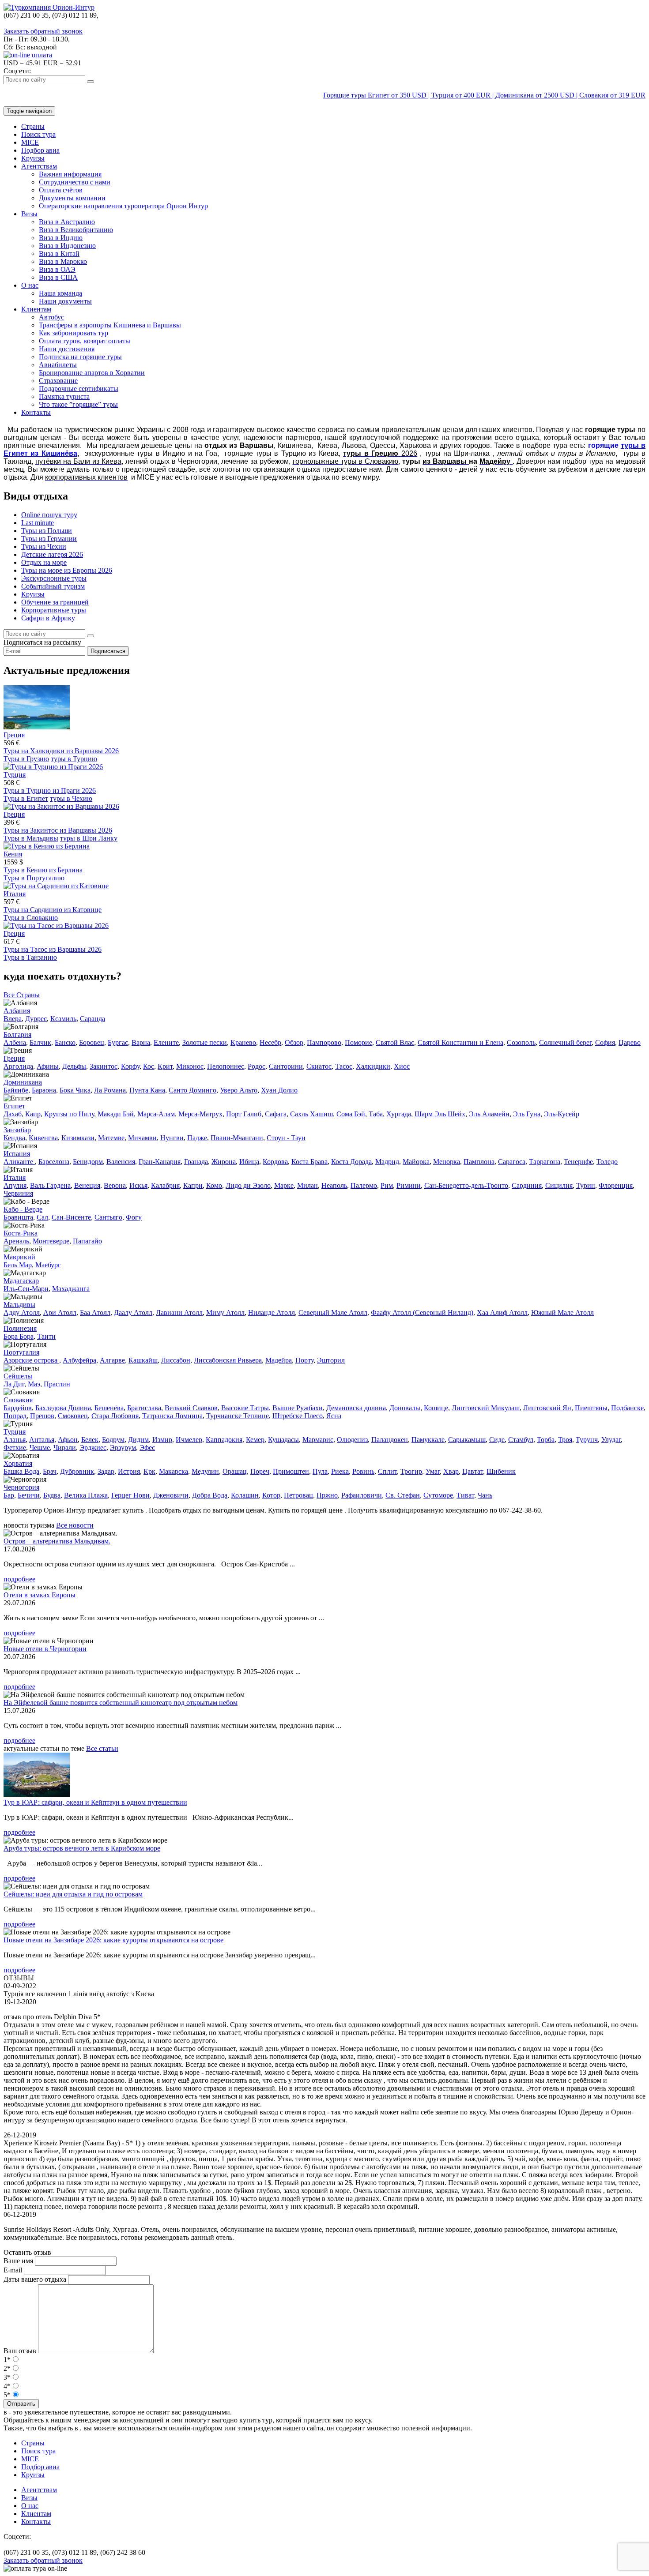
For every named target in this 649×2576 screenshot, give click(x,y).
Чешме (40, 1448)
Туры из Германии (49, 539)
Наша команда (60, 293)
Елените (166, 1042)
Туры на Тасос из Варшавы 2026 (53, 949)
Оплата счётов (61, 190)
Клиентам (36, 309)
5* (7, 2395)
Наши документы (65, 301)
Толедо (607, 1162)
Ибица (249, 1162)
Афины (48, 1066)
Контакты (36, 412)
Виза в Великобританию (76, 230)
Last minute (38, 523)
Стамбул (521, 1440)
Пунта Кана (147, 1090)
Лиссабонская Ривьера (228, 1360)
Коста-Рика (21, 1233)
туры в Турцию (74, 759)
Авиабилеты (58, 365)
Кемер (255, 1440)
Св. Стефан (403, 1495)
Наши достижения (67, 349)
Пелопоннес (226, 1066)
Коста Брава (309, 1162)
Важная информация (70, 174)
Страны (33, 126)
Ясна (334, 1416)
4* (7, 2386)
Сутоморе (438, 1495)
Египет (14, 1106)
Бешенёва (109, 1408)
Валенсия (121, 1162)
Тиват (465, 1495)
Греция (14, 735)
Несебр (270, 1042)
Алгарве (112, 1360)
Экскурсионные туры (54, 578)
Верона (115, 1185)
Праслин (57, 1384)
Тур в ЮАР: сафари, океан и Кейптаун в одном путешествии (95, 1802)
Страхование (58, 381)
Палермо (364, 1185)
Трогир (411, 1471)
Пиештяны (591, 1408)
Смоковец (73, 1416)
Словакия (18, 1400)
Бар (9, 1495)
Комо (214, 1185)
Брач (50, 1471)
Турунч (587, 1440)
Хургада (399, 1114)
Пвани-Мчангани (237, 1138)
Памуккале (428, 1440)
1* (7, 2360)
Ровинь (363, 1471)
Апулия (15, 1185)
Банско (65, 1042)
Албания (17, 1011)
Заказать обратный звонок (43, 31)
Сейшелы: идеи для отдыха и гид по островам (73, 1894)
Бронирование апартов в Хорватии (92, 373)
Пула (320, 1471)
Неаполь (334, 1185)
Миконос (190, 1066)
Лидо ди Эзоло (248, 1185)
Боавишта (18, 1217)
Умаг (433, 1471)
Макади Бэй (116, 1114)
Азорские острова (31, 1360)
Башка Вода (21, 1471)
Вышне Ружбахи (298, 1408)
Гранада (196, 1162)
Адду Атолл (22, 1312)
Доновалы (405, 1408)
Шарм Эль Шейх (440, 1114)
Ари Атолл (60, 1312)
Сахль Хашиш (311, 1114)
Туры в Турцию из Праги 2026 (50, 790)
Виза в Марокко (63, 261)
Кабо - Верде (23, 1209)
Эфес (147, 1448)
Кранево (243, 1042)
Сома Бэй (351, 1114)
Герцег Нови (130, 1495)
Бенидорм (88, 1162)
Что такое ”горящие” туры (78, 404)
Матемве (111, 1138)
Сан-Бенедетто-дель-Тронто (466, 1185)
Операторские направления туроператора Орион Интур (123, 206)
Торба (546, 1440)
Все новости (75, 1525)
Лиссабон (176, 1360)
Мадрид (387, 1162)
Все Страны (22, 995)
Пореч (260, 1471)
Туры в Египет (26, 798)
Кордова (275, 1162)
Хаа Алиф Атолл (502, 1312)
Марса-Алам (156, 1114)
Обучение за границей (55, 602)
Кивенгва (43, 1138)
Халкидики (373, 1066)
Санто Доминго (192, 1090)
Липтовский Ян (547, 1408)
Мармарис (318, 1440)
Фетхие (15, 1448)
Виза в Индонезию (67, 246)
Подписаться (108, 651)
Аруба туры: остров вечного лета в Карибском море (82, 1848)
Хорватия (18, 1463)
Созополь (521, 1042)
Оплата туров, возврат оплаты (85, 341)
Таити (46, 1336)
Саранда (92, 1019)
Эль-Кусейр (562, 1114)
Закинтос (104, 1066)
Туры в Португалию (34, 878)
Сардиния (527, 1185)
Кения (13, 854)
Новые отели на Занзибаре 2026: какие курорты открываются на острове (113, 1940)
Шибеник (501, 1471)
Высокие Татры (245, 1408)
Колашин (245, 1495)
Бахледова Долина (63, 1408)
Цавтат (473, 1471)
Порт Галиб (244, 1114)
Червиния (18, 1193)
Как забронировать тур (74, 333)
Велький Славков (191, 1408)
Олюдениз (352, 1440)
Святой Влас (395, 1042)
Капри (193, 1185)
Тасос (344, 1066)
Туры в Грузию (26, 759)
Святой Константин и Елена (460, 1042)
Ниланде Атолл (272, 1312)
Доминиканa (23, 1082)
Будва (52, 1495)
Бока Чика (75, 1090)
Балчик (40, 1042)
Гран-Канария (160, 1162)
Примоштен (291, 1471)
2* (7, 2368)
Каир (33, 1114)
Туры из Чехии (44, 546)
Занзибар (17, 1130)
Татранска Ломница (172, 1416)
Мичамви (142, 1138)
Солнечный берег (565, 1042)
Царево (630, 1042)
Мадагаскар (21, 1281)
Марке (284, 1185)
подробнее (19, 1579)
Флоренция (616, 1185)
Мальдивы (19, 1305)
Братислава (144, 1408)
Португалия (21, 1352)
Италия (15, 894)
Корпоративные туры (54, 610)
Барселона (54, 1162)
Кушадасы (283, 1440)
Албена (15, 1042)
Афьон (68, 1440)
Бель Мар (18, 1265)
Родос (257, 1066)
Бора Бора (19, 1336)
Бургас (118, 1042)
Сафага (276, 1114)
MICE (30, 142)
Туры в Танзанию (30, 957)
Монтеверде (51, 1241)
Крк (149, 1471)
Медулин (205, 1471)
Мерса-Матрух (200, 1114)
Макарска (174, 1471)
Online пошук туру (49, 515)
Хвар (451, 1471)
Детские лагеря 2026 (52, 554)
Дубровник (77, 1471)
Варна (141, 1042)
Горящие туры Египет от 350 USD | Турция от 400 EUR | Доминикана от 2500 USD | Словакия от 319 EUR (484, 95)
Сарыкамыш (467, 1440)
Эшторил (331, 1360)
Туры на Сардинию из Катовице (53, 910)
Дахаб (13, 1114)
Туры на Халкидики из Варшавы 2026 (61, 751)
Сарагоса (512, 1162)
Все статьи (102, 1748)
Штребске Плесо (298, 1416)
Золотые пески (205, 1042)
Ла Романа (110, 1090)
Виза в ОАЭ (57, 269)
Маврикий (19, 1257)
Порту (304, 1360)
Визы (29, 214)
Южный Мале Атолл (562, 1312)
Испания (17, 1154)
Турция (15, 775)
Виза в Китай (59, 253)
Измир (162, 1440)
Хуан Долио (279, 1090)
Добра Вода (210, 1495)
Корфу (130, 1066)
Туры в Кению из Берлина (43, 870)
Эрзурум (123, 1448)
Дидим (138, 1440)
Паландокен (390, 1440)
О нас (30, 285)
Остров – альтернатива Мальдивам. (57, 1541)
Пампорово (324, 1042)
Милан (308, 1185)
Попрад (15, 1416)
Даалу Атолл (133, 1312)
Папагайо (87, 1241)
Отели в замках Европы (40, 1595)
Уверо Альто (239, 1090)
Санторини (286, 1066)
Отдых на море (44, 562)
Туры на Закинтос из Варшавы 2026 (58, 830)
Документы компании (72, 198)
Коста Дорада (351, 1162)
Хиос (402, 1066)
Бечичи (29, 1495)
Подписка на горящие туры (80, 357)
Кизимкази (78, 1138)
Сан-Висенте (71, 1217)
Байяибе (16, 1090)
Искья (138, 1185)
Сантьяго (108, 1217)
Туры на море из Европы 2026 (67, 570)
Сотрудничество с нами (75, 182)
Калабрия (165, 1185)
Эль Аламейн (489, 1114)
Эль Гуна (527, 1114)
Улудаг (611, 1440)
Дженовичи (171, 1495)
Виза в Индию (61, 238)
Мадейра (279, 1360)
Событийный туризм (53, 586)
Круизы (33, 158)
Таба (376, 1114)
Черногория (21, 1487)
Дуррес (36, 1019)
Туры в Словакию (31, 918)
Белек (90, 1440)
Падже (197, 1138)
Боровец (92, 1042)
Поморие (358, 1042)
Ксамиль (63, 1019)
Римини (409, 1185)
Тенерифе (578, 1162)
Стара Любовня (115, 1416)
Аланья (15, 1440)
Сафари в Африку (48, 618)
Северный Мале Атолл (333, 1312)
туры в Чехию (71, 798)
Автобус (51, 317)
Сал (42, 1217)
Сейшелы (18, 1376)
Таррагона (545, 1162)
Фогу (134, 1217)
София (605, 1042)
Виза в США (58, 277)
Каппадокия (224, 1440)
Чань (485, 1495)
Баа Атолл (95, 1312)
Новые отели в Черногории (45, 1649)
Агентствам (39, 166)
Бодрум (113, 1440)
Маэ (34, 1384)
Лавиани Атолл (179, 1312)
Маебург (48, 1265)
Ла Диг (14, 1384)
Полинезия (20, 1328)
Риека (340, 1471)
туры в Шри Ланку (89, 838)
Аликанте (19, 1162)
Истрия (129, 1471)
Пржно (327, 1495)
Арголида (18, 1066)
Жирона (224, 1162)
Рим (387, 1185)
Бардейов (18, 1408)
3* (7, 2377)
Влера (13, 1019)
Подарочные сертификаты (79, 389)
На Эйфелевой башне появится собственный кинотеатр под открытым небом (121, 1703)
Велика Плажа (86, 1495)
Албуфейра (79, 1360)
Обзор (294, 1042)
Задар (106, 1471)
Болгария (17, 1035)
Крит (165, 1066)
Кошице (436, 1408)
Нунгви (172, 1138)
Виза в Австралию (67, 222)
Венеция (87, 1185)
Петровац (298, 1495)
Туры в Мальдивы (31, 838)
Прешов (42, 1416)
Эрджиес (93, 1448)
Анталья (42, 1440)
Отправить (21, 2404)
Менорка (447, 1162)
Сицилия (559, 1185)
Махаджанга (71, 1289)
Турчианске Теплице (238, 1416)
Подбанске (627, 1408)
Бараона (44, 1090)
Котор (271, 1495)
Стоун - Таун (286, 1138)
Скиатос (319, 1066)
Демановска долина (356, 1408)
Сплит (387, 1471)
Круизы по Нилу (69, 1114)
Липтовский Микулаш (486, 1408)
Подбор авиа (40, 150)
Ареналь (16, 1241)
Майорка (416, 1162)
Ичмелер (189, 1440)
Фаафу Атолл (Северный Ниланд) (422, 1312)
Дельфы (74, 1066)
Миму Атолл (225, 1312)
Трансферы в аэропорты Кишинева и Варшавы (110, 325)
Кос (149, 1066)
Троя (565, 1440)
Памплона (479, 1162)
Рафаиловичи (362, 1495)
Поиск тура (38, 134)
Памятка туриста (64, 396)
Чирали (65, 1448)
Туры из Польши (47, 531)
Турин (586, 1185)
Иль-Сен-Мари (26, 1289)
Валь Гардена (50, 1185)
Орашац (235, 1471)
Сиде (497, 1440)
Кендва (14, 1138)
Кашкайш (143, 1360)
